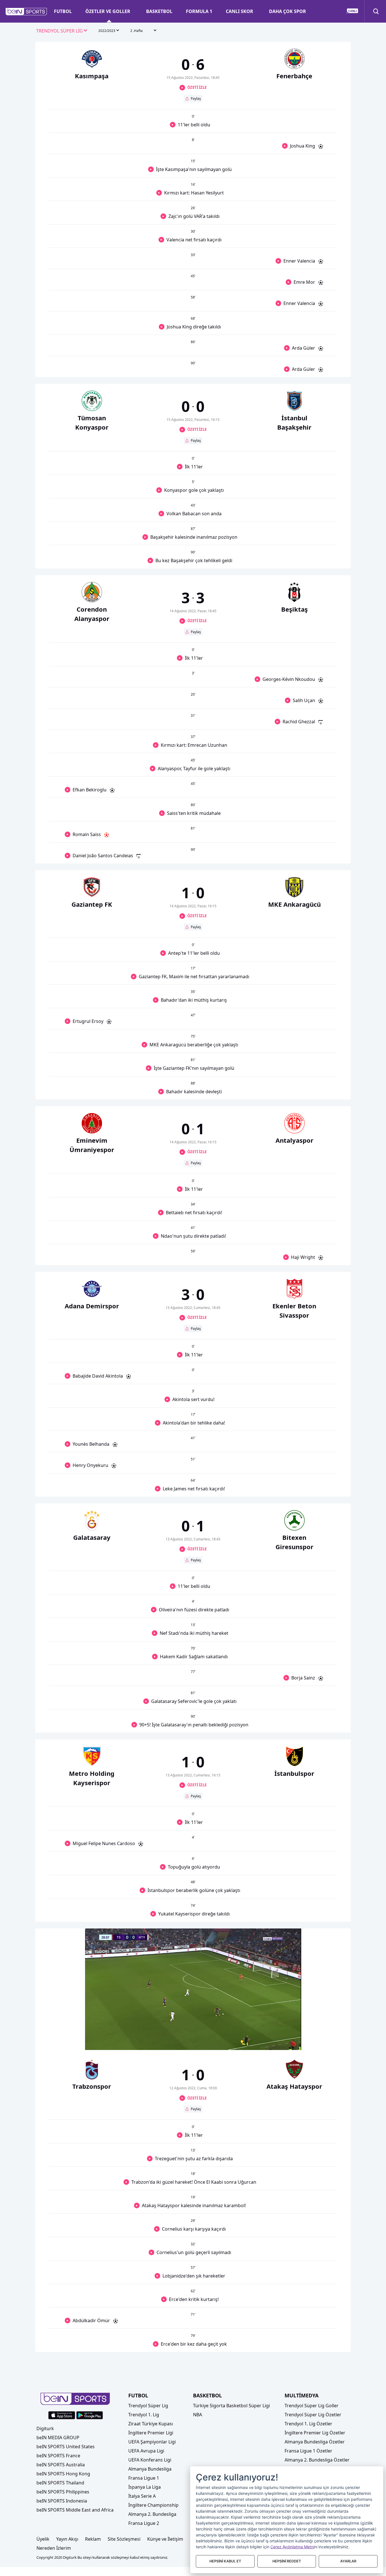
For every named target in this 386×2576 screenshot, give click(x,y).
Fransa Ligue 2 (144, 2523)
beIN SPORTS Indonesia (62, 2501)
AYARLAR (348, 2561)
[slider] (193, 2032)
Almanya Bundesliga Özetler (315, 2442)
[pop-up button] (283, 2041)
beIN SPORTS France (58, 2456)
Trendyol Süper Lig (148, 2406)
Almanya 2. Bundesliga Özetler (317, 2460)
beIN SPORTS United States (66, 2447)
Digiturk (45, 2428)
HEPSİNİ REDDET (287, 2561)
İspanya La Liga (145, 2487)
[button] (26, 12)
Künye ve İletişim (165, 2539)
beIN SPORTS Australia (61, 2465)
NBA (198, 2415)
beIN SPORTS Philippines (63, 2492)
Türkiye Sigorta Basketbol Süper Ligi (231, 2406)
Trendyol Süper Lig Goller (312, 2406)
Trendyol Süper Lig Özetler (313, 2415)
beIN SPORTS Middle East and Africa (75, 2510)
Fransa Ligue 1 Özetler (308, 2451)
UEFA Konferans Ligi (150, 2460)
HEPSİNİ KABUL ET (225, 2561)
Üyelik (43, 2539)
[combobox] (62, 31)
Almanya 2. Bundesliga (152, 2514)
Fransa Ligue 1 (144, 2478)
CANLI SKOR (239, 11)
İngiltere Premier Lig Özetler (315, 2433)
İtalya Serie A (142, 2496)
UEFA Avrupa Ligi (146, 2451)
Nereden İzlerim (54, 2548)
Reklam (93, 2539)
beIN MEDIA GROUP (58, 2438)
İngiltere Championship (153, 2505)
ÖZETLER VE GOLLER (108, 11)
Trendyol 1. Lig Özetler (308, 2424)
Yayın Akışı (67, 2539)
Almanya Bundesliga (150, 2469)
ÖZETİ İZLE (197, 87)
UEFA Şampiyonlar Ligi (152, 2442)
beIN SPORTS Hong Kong (63, 2474)
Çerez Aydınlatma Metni (292, 2547)
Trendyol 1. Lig (144, 2415)
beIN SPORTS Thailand (60, 2483)
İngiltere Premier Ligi (151, 2433)
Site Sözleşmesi (124, 2539)
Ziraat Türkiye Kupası (151, 2424)
